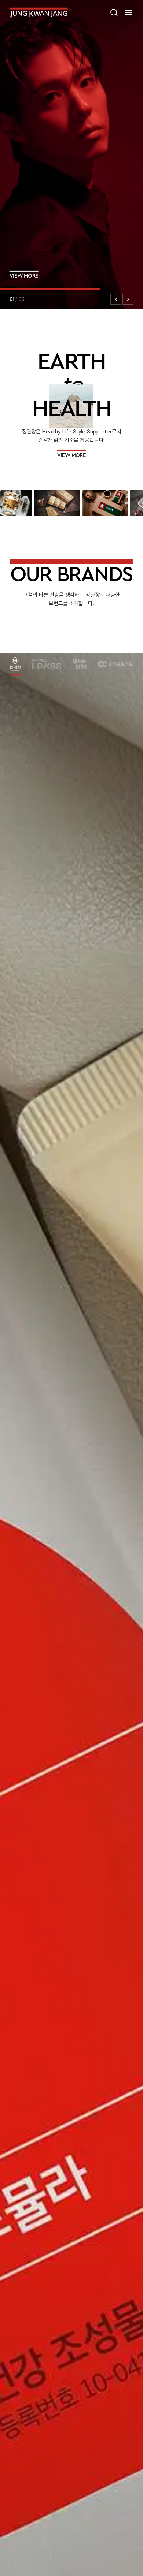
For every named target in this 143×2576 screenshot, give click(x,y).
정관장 (39, 12)
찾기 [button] (114, 12)
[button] (129, 12)
